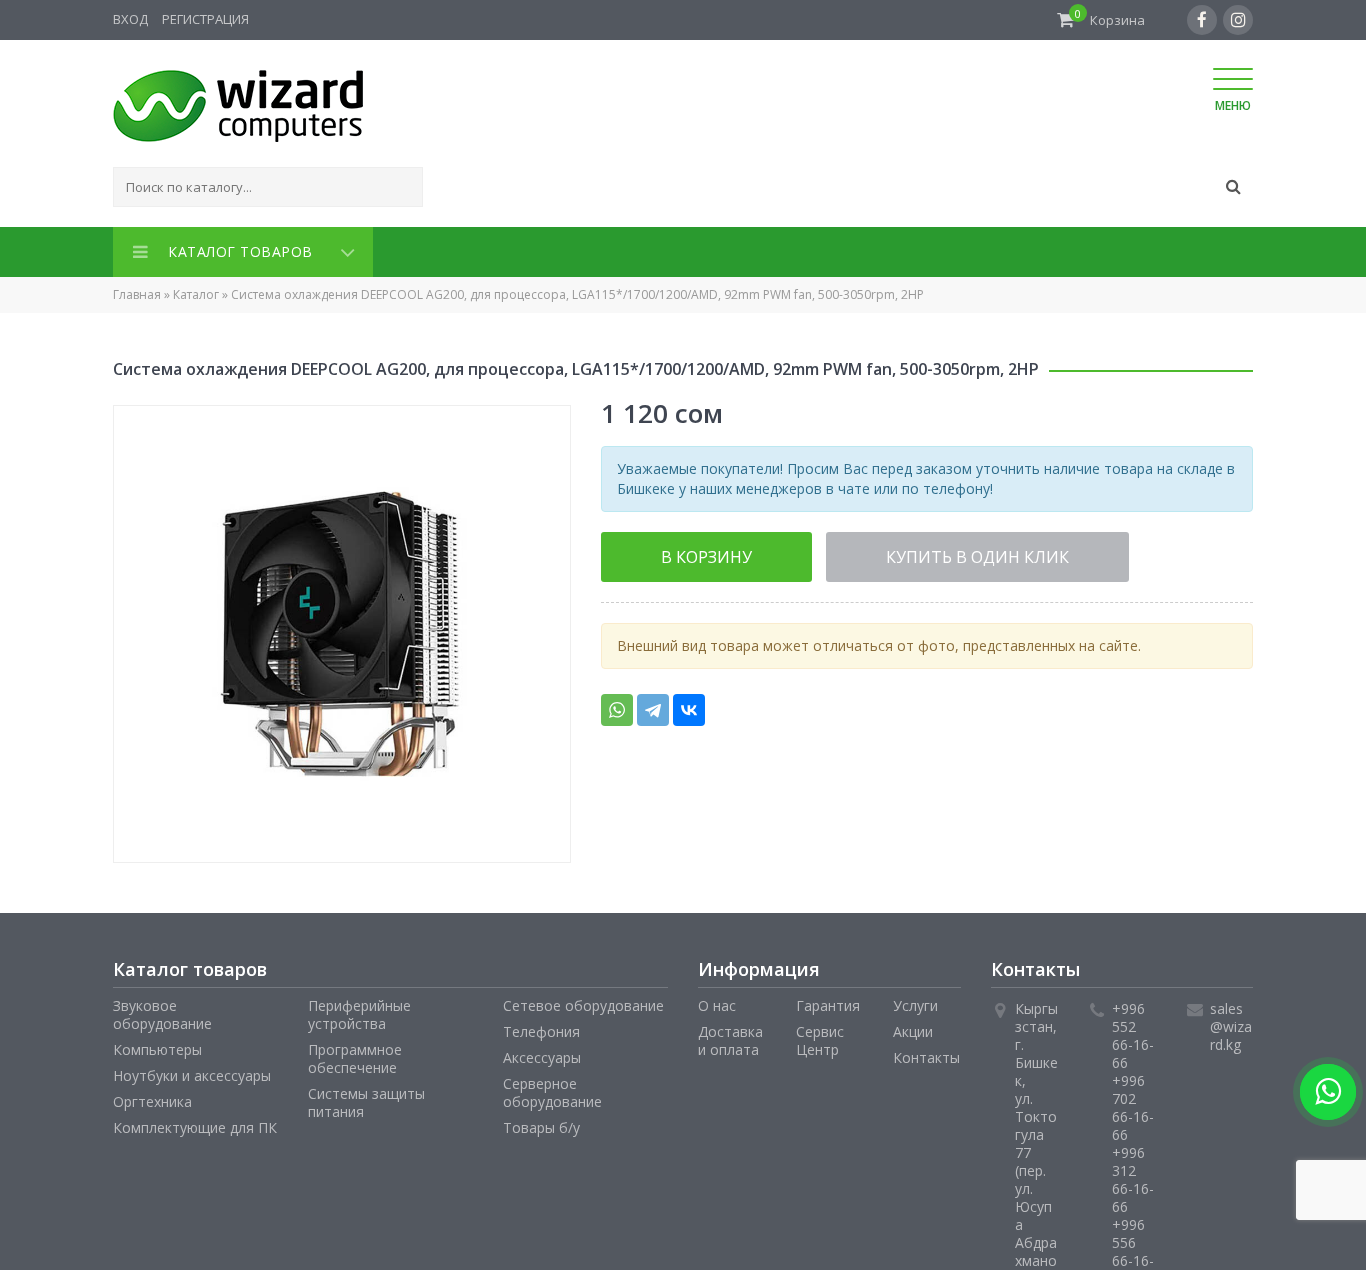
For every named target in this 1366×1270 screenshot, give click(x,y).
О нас (717, 1001)
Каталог (196, 290)
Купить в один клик (891, 552)
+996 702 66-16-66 (1133, 1103)
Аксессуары (542, 1053)
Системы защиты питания (366, 1098)
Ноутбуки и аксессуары (192, 1071)
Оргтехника (152, 1097)
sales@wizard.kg (1231, 1022)
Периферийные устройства (359, 1010)
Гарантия (828, 1001)
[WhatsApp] (617, 704)
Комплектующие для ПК (195, 1123)
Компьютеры (157, 1045)
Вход (130, 19)
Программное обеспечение (355, 1054)
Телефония (541, 1027)
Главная (137, 290)
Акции (913, 1027)
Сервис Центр (820, 1036)
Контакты (926, 1053)
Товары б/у (541, 1123)
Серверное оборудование (552, 1088)
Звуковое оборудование (162, 1010)
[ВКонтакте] (689, 704)
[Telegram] (653, 704)
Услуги (915, 1001)
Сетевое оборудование (583, 1001)
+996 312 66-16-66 (1133, 1175)
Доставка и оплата (730, 1036)
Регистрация (205, 19)
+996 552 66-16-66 (1133, 1031)
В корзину (679, 552)
